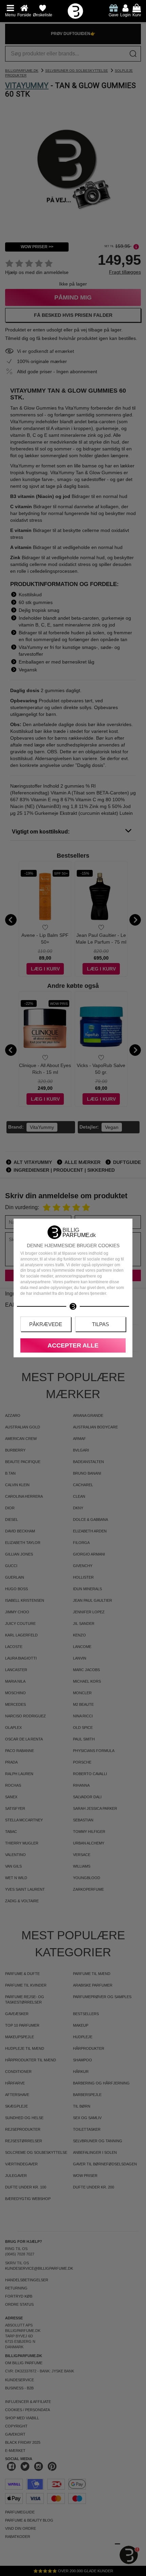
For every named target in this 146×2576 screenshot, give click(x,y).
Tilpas (101, 1324)
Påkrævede (46, 1324)
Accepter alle (73, 1345)
